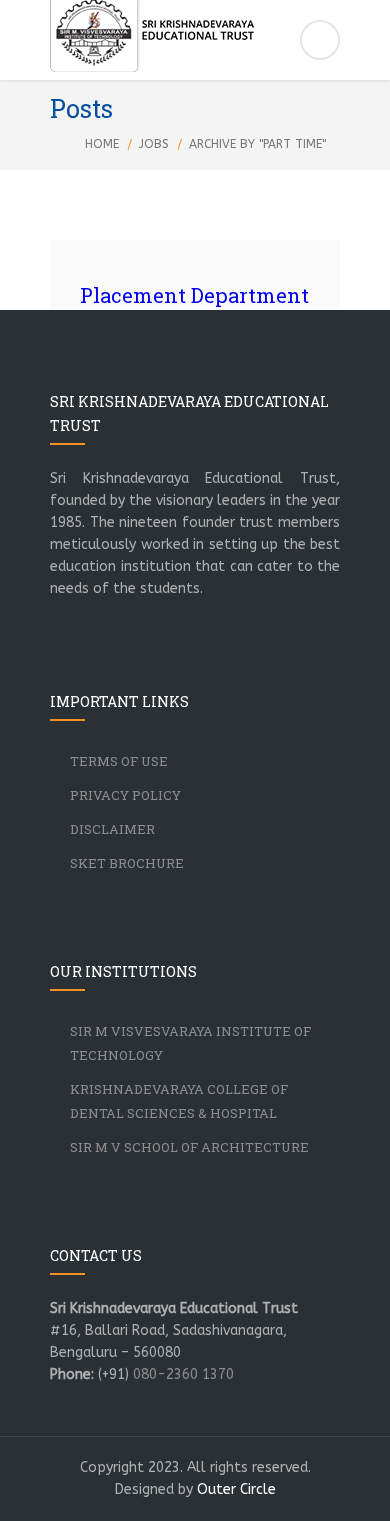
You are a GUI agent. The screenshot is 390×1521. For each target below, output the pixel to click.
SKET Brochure (127, 863)
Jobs (154, 144)
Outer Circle (236, 1489)
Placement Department (194, 295)
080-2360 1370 (183, 1374)
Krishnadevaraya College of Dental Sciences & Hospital (179, 1101)
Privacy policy (125, 795)
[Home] (195, 43)
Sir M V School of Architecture (189, 1147)
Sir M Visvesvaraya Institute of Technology (190, 1043)
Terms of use (119, 761)
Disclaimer (112, 829)
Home (102, 144)
